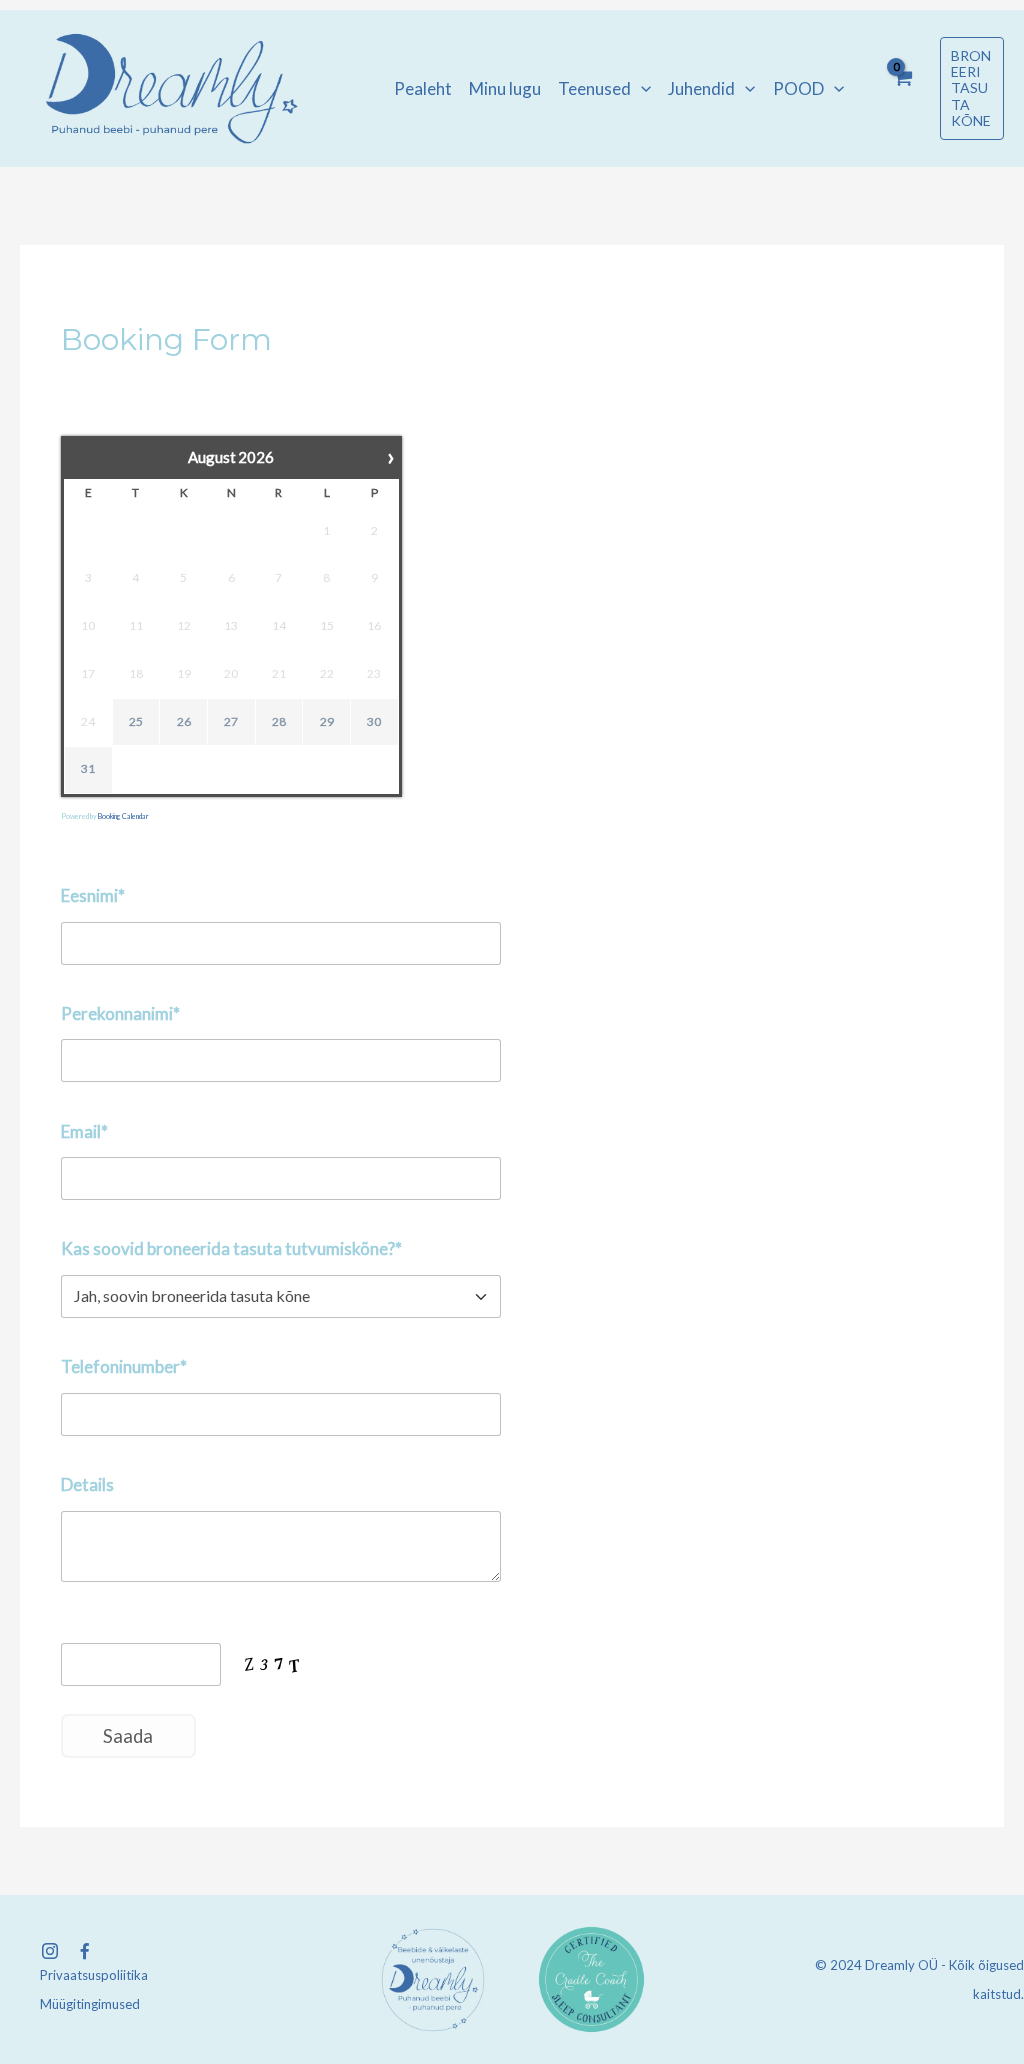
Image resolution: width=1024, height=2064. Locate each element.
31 (88, 768)
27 (231, 721)
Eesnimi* (93, 895)
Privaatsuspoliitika (94, 1975)
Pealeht (423, 88)
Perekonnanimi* (120, 1013)
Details (87, 1484)
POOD (798, 88)
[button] (641, 89)
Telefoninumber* (124, 1366)
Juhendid (701, 88)
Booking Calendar (123, 816)
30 (374, 721)
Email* (84, 1131)
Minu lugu (505, 88)
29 (327, 721)
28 (279, 721)
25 (136, 721)
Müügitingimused (90, 2004)
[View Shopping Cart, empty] (902, 89)
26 (184, 721)
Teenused (594, 88)
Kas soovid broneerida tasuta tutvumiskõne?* (231, 1248)
